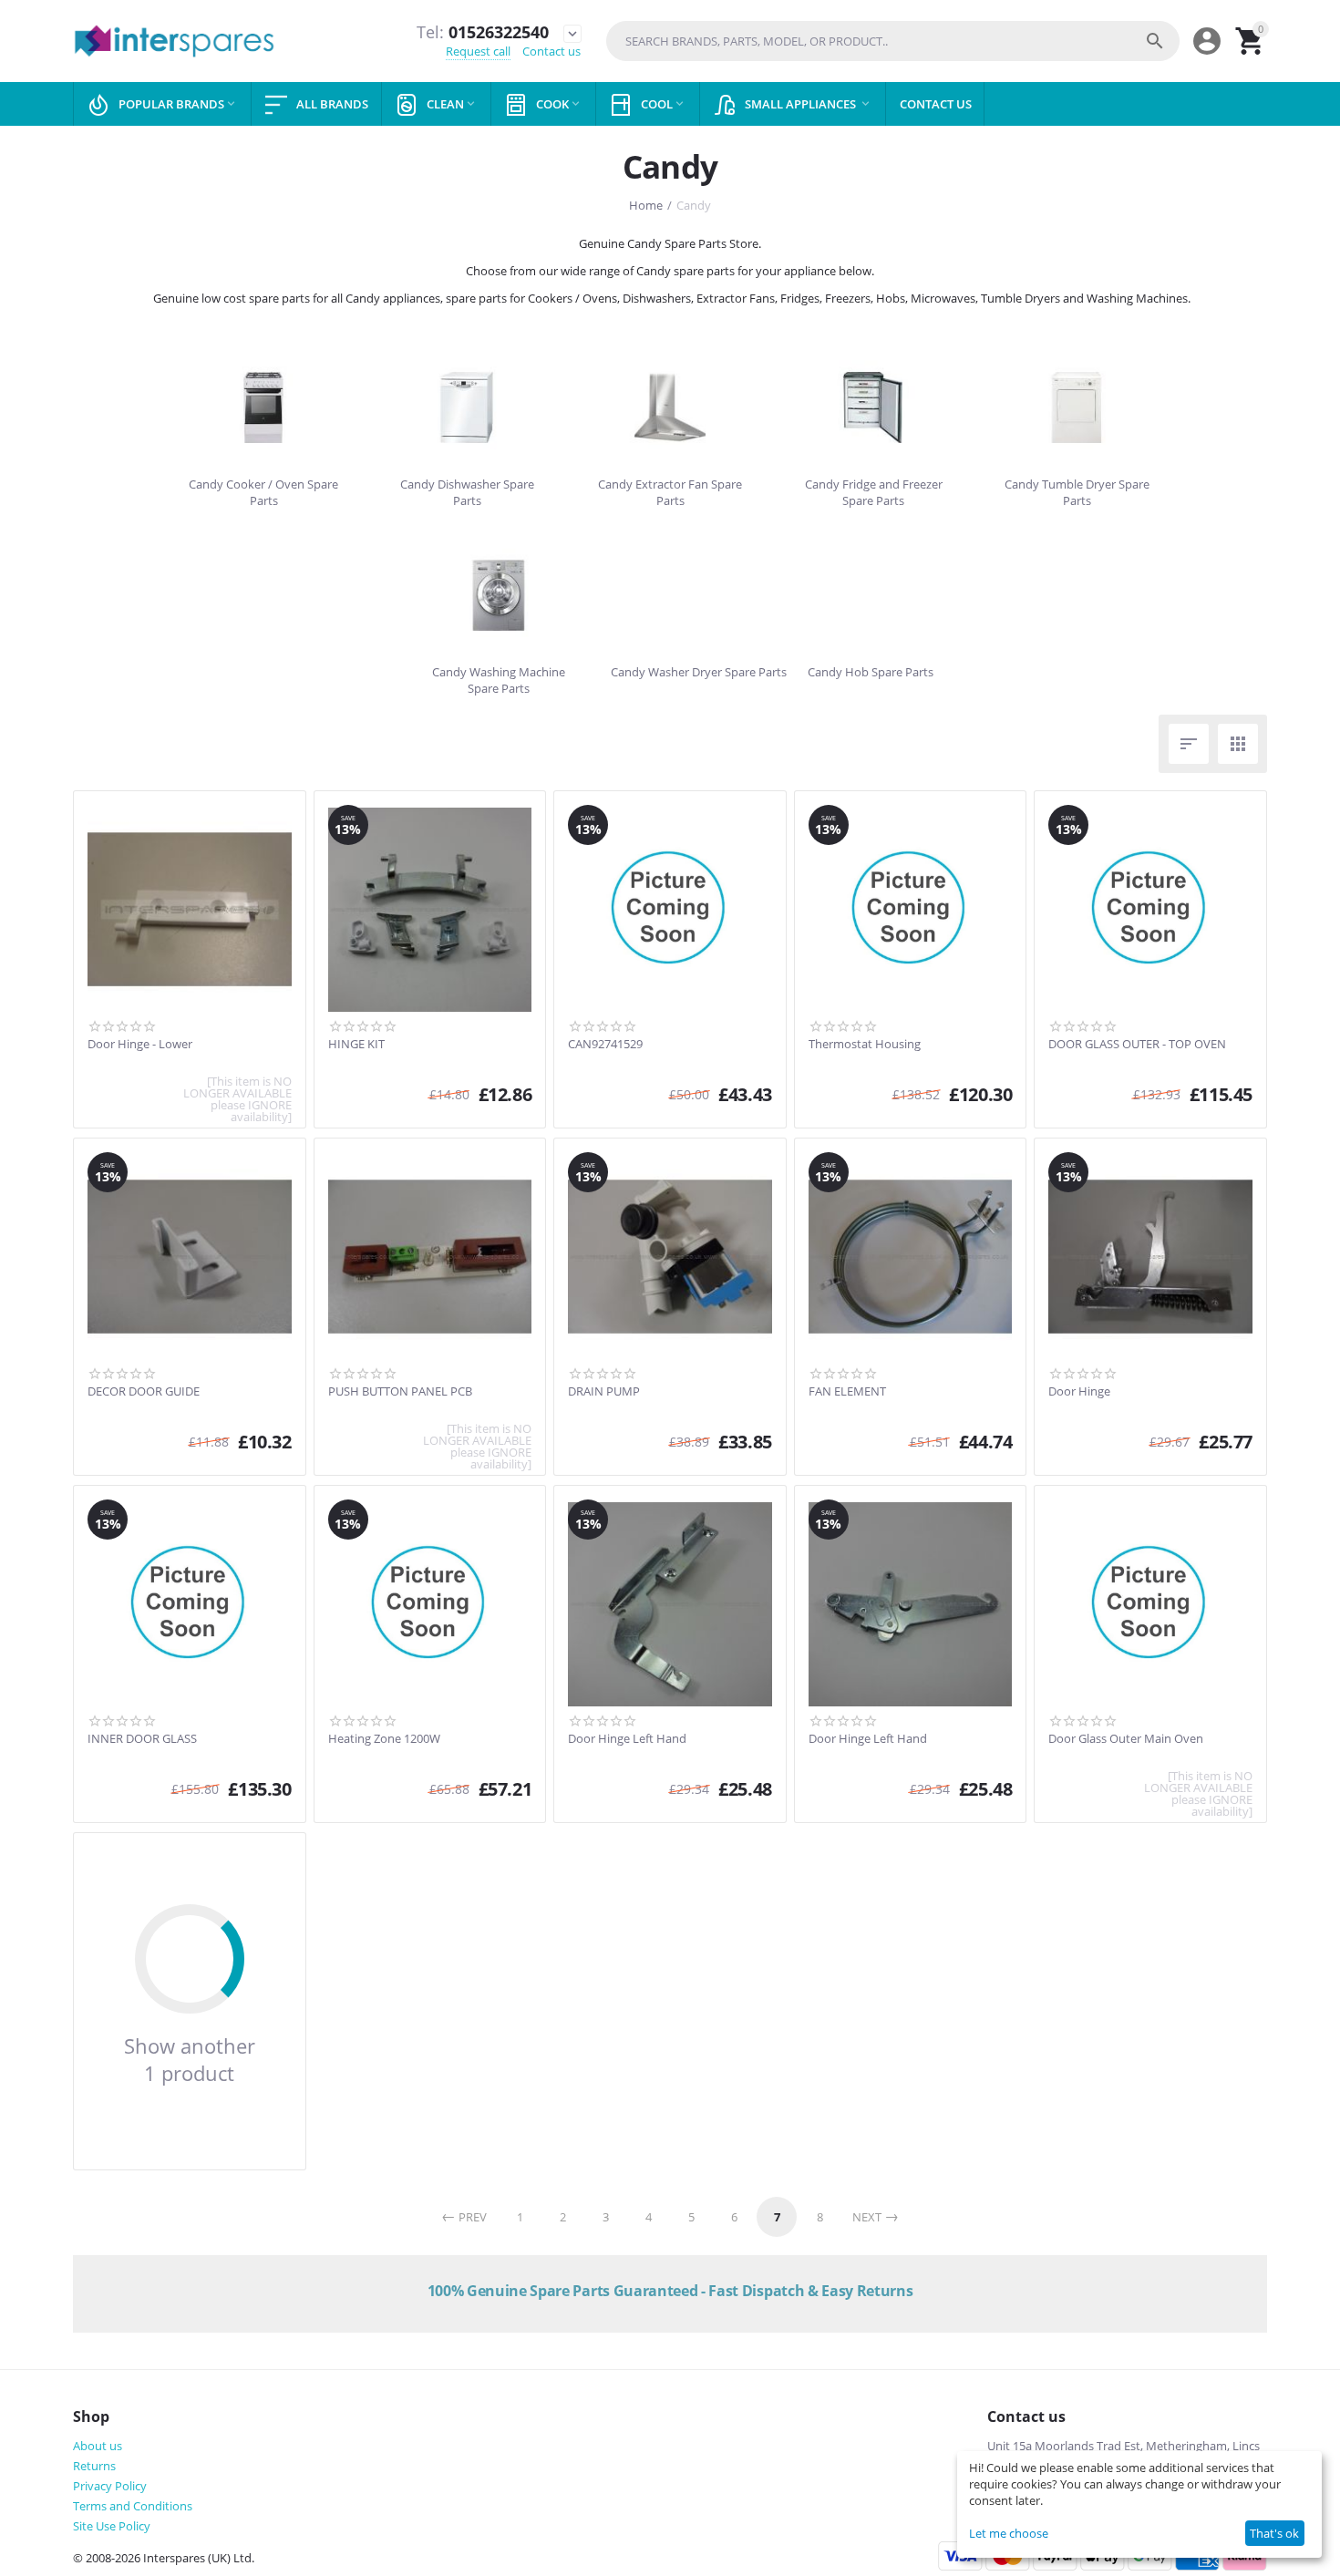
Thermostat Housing (865, 1045)
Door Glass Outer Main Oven (1126, 1739)
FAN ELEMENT (847, 1392)
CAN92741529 (605, 1045)
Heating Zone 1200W (384, 1739)
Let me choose (1009, 2533)
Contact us (551, 51)
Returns (94, 2466)
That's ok (1274, 2533)
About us (98, 2446)
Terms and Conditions (133, 2506)
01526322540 (483, 33)
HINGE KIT (356, 1045)
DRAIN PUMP (604, 1392)
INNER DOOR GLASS (142, 1739)
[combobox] (893, 41)
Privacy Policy (110, 2486)
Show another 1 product (190, 2059)
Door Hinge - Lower (140, 1045)
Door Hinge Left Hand (627, 1739)
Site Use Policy (112, 2526)
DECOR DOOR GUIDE (144, 1392)
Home (646, 205)
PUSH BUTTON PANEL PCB (400, 1392)
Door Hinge (1079, 1392)
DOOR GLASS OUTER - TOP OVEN (1137, 1045)
